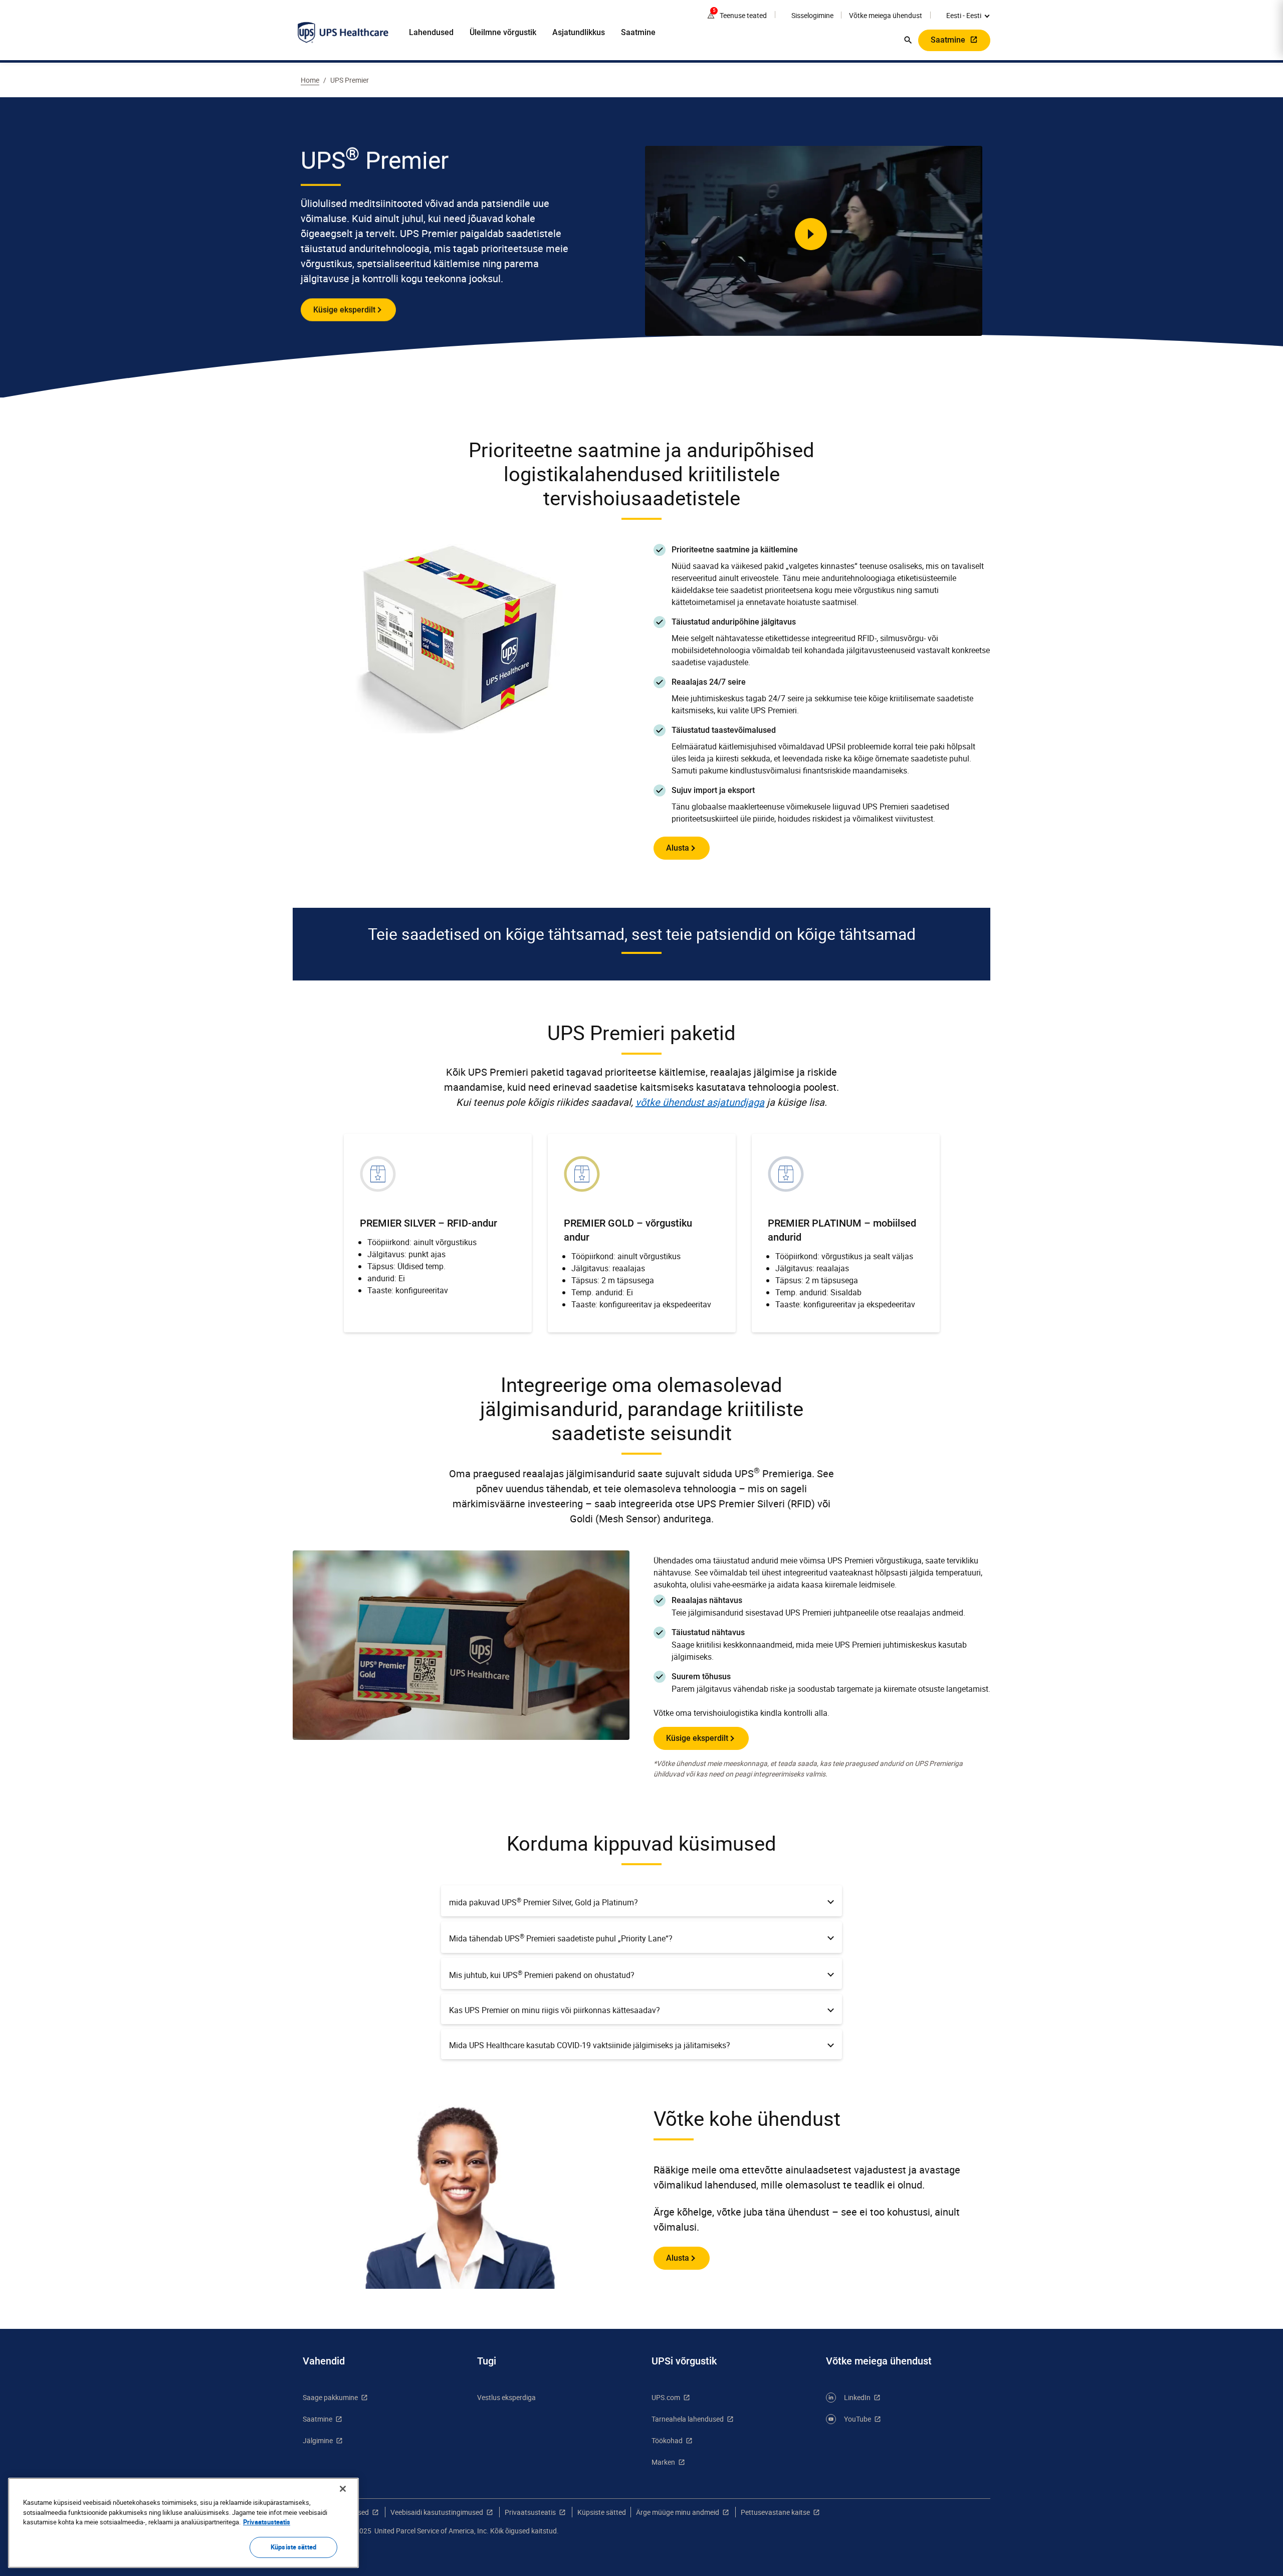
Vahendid (324, 2361)
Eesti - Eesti (964, 15)
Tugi (487, 2361)
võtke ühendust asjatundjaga (700, 1102)
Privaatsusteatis (530, 2512)
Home (310, 80)
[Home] (343, 33)
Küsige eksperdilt (344, 310)
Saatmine (638, 32)
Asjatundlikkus (579, 32)
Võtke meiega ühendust (886, 15)
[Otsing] (908, 40)
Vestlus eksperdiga (506, 2397)
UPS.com (666, 2397)
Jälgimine (318, 2440)
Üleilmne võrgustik (503, 32)
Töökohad (667, 2440)
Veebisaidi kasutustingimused (437, 2512)
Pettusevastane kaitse (775, 2512)
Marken (663, 2462)
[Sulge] (343, 2489)
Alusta (678, 848)
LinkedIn (857, 2397)
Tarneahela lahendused (688, 2419)
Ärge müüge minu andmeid (678, 2512)
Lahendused (431, 32)
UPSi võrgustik (684, 2361)
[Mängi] (811, 234)
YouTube (858, 2419)
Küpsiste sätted (602, 2512)
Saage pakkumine (330, 2397)
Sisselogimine (812, 15)
